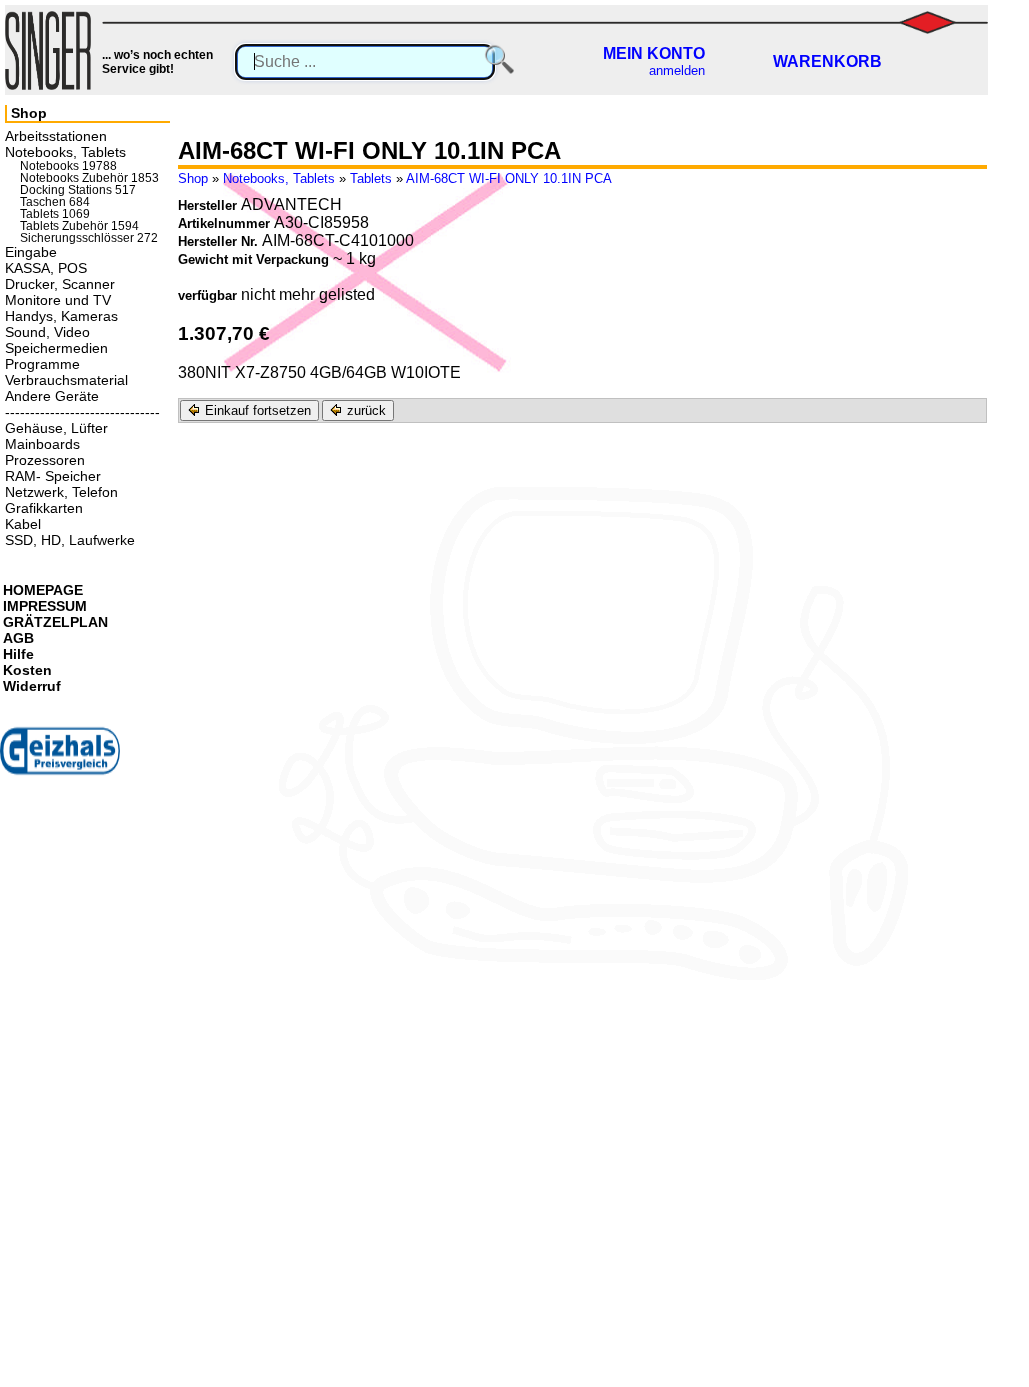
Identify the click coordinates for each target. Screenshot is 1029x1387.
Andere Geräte (52, 396)
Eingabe (31, 252)
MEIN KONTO (654, 53)
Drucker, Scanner (60, 284)
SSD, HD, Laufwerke (70, 540)
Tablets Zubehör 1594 (79, 226)
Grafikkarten (44, 508)
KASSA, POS (46, 268)
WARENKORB (827, 61)
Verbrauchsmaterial (66, 380)
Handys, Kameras (61, 316)
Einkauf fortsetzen (256, 410)
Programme (42, 364)
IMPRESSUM (45, 606)
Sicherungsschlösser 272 (89, 238)
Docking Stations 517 (78, 190)
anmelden (677, 70)
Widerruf (32, 686)
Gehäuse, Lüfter (56, 428)
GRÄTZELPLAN (55, 622)
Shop (193, 178)
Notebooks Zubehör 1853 (89, 178)
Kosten (27, 670)
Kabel (23, 524)
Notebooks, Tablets (279, 178)
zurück (364, 410)
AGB (18, 638)
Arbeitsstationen (56, 136)
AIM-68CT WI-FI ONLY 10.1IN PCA (509, 178)
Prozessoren (45, 460)
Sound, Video (47, 332)
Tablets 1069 (55, 214)
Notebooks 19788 (68, 166)
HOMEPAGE (43, 590)
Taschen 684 (55, 202)
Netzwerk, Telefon (61, 492)
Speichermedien (56, 348)
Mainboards (42, 444)
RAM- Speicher (53, 476)
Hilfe (18, 654)
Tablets (371, 178)
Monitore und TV (58, 300)
